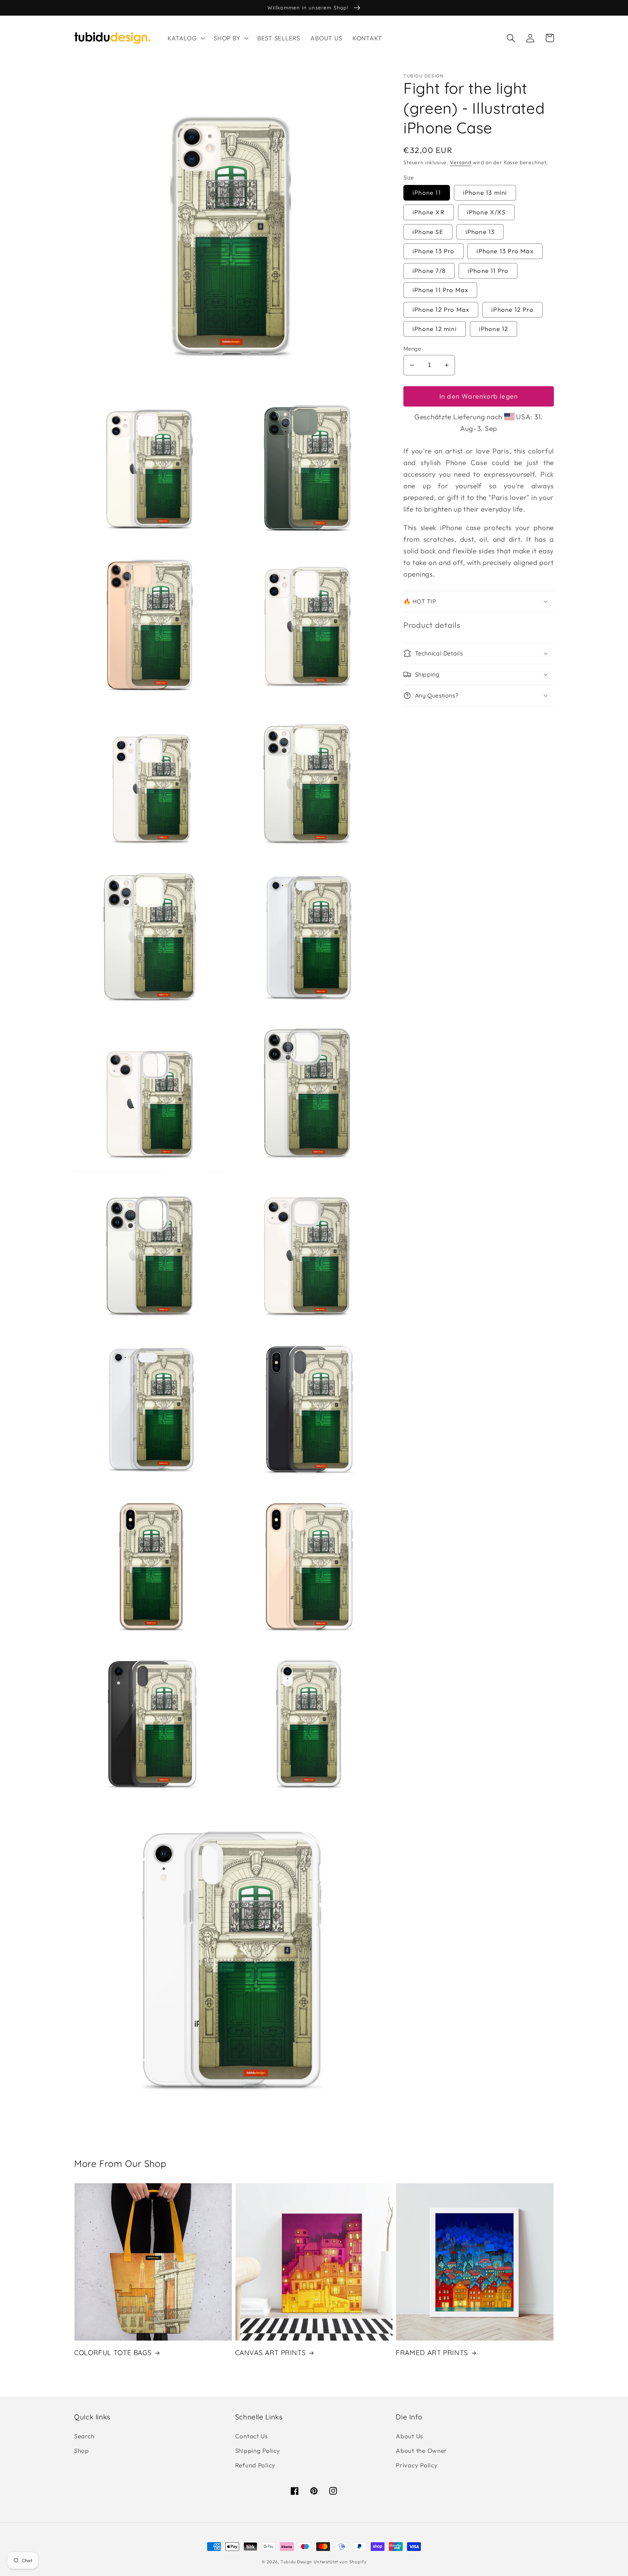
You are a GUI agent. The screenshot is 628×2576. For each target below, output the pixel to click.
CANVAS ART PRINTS (271, 2353)
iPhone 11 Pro (488, 270)
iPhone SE (428, 232)
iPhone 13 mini (485, 192)
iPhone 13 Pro (434, 251)
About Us (409, 2436)
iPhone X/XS (486, 212)
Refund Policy (255, 2465)
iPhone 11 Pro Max (440, 290)
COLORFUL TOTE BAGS (113, 2353)
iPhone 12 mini (435, 329)
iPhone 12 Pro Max (441, 309)
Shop (82, 2450)
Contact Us (251, 2436)
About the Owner (421, 2450)
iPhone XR (429, 212)
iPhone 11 (427, 192)
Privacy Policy (417, 2465)
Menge (412, 348)
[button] (186, 38)
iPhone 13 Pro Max (505, 251)
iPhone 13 (480, 232)
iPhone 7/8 (429, 270)
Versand (461, 162)
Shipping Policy (258, 2450)
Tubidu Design (296, 2562)
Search (84, 2436)
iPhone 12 (494, 329)
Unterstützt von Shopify (340, 2562)
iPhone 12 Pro (512, 309)
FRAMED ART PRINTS (432, 2353)
